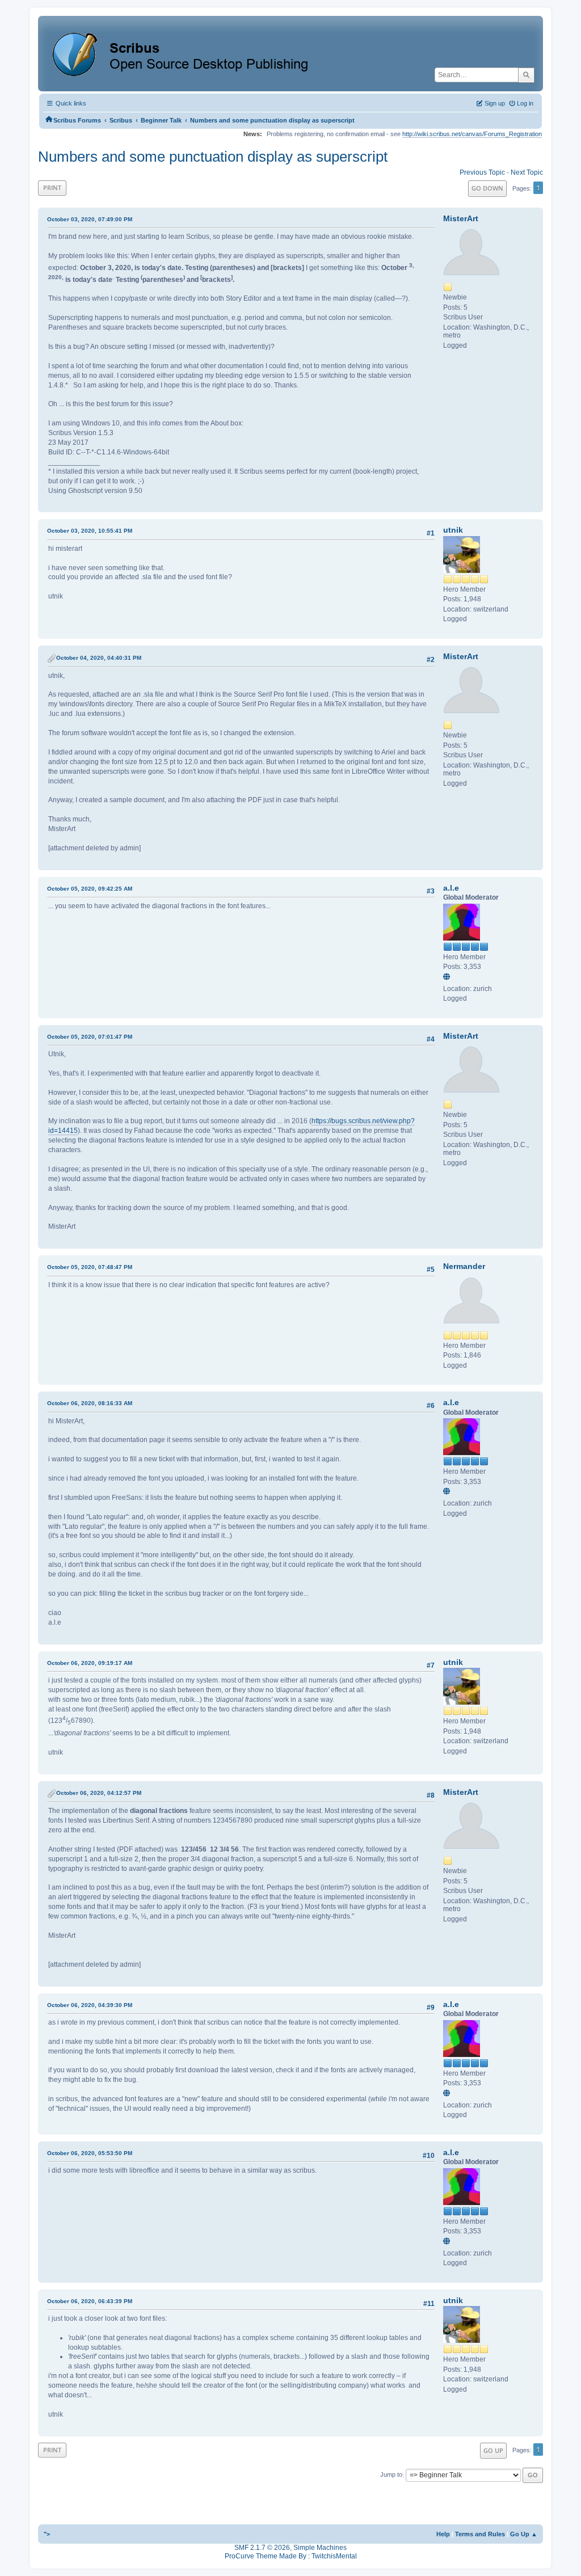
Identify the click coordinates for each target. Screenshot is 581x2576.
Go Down (487, 188)
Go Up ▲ (524, 2534)
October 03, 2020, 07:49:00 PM (90, 219)
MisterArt (461, 218)
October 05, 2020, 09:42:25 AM (90, 889)
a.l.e (451, 888)
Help (443, 2534)
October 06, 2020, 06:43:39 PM (90, 2301)
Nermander (464, 1266)
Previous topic (482, 172)
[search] (526, 75)
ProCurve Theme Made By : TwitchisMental (291, 2556)
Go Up (493, 2450)
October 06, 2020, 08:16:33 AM (90, 1403)
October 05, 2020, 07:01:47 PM (90, 1037)
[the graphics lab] (448, 977)
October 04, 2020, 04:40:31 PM (99, 658)
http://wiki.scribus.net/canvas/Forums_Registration (472, 134)
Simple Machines (320, 2548)
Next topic (527, 172)
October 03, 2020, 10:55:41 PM (90, 531)
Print (52, 187)
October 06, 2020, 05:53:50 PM (90, 2153)
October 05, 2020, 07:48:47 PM (90, 1267)
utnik (453, 530)
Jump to (391, 2475)
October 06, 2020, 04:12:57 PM (99, 1793)
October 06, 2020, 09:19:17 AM (90, 1663)
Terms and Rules (480, 2534)
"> (47, 2534)
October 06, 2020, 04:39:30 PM (90, 2005)
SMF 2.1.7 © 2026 (262, 2548)
